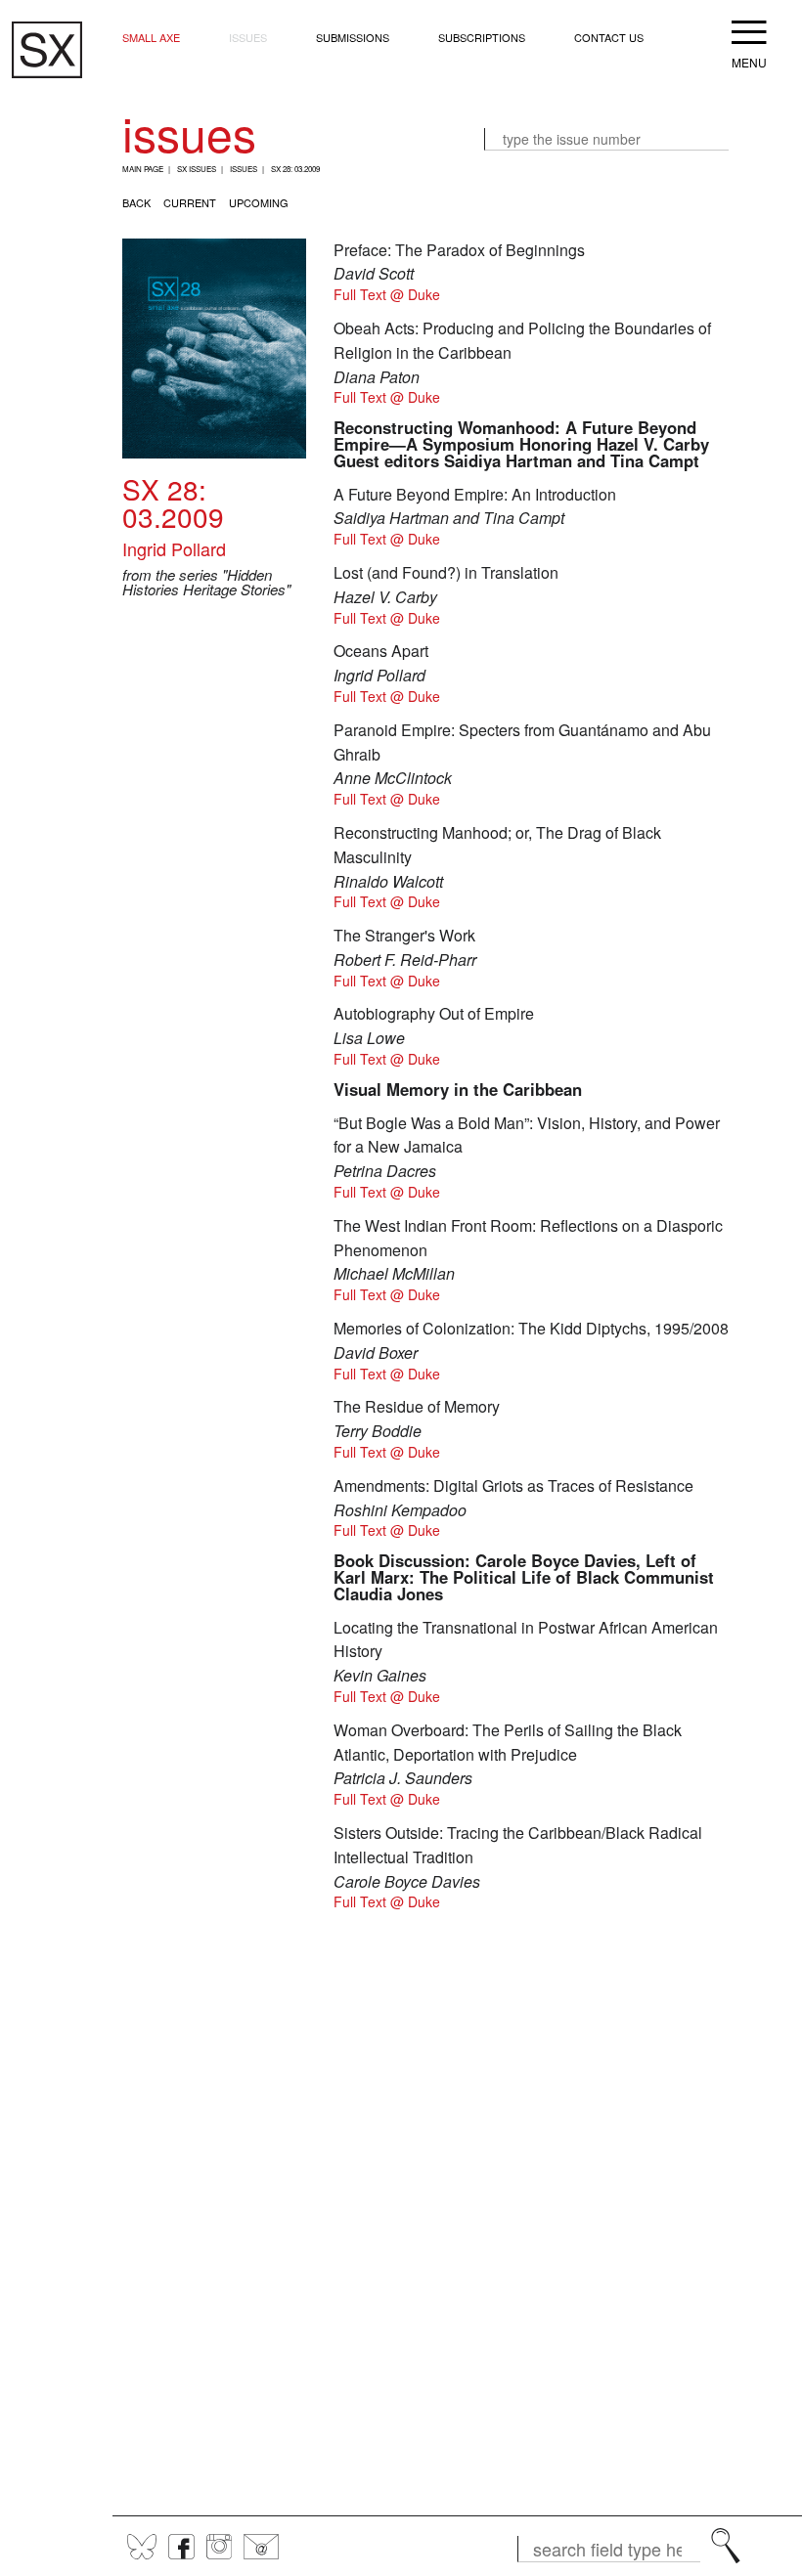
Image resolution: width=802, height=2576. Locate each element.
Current (190, 202)
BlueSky (142, 2547)
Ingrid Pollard (174, 548)
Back (136, 202)
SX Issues (197, 169)
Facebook (181, 2547)
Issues (248, 37)
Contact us (609, 37)
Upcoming (259, 202)
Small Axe (151, 37)
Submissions (353, 37)
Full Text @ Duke (387, 294)
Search (726, 2546)
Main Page (143, 169)
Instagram (219, 2547)
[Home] (47, 50)
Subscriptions (482, 37)
